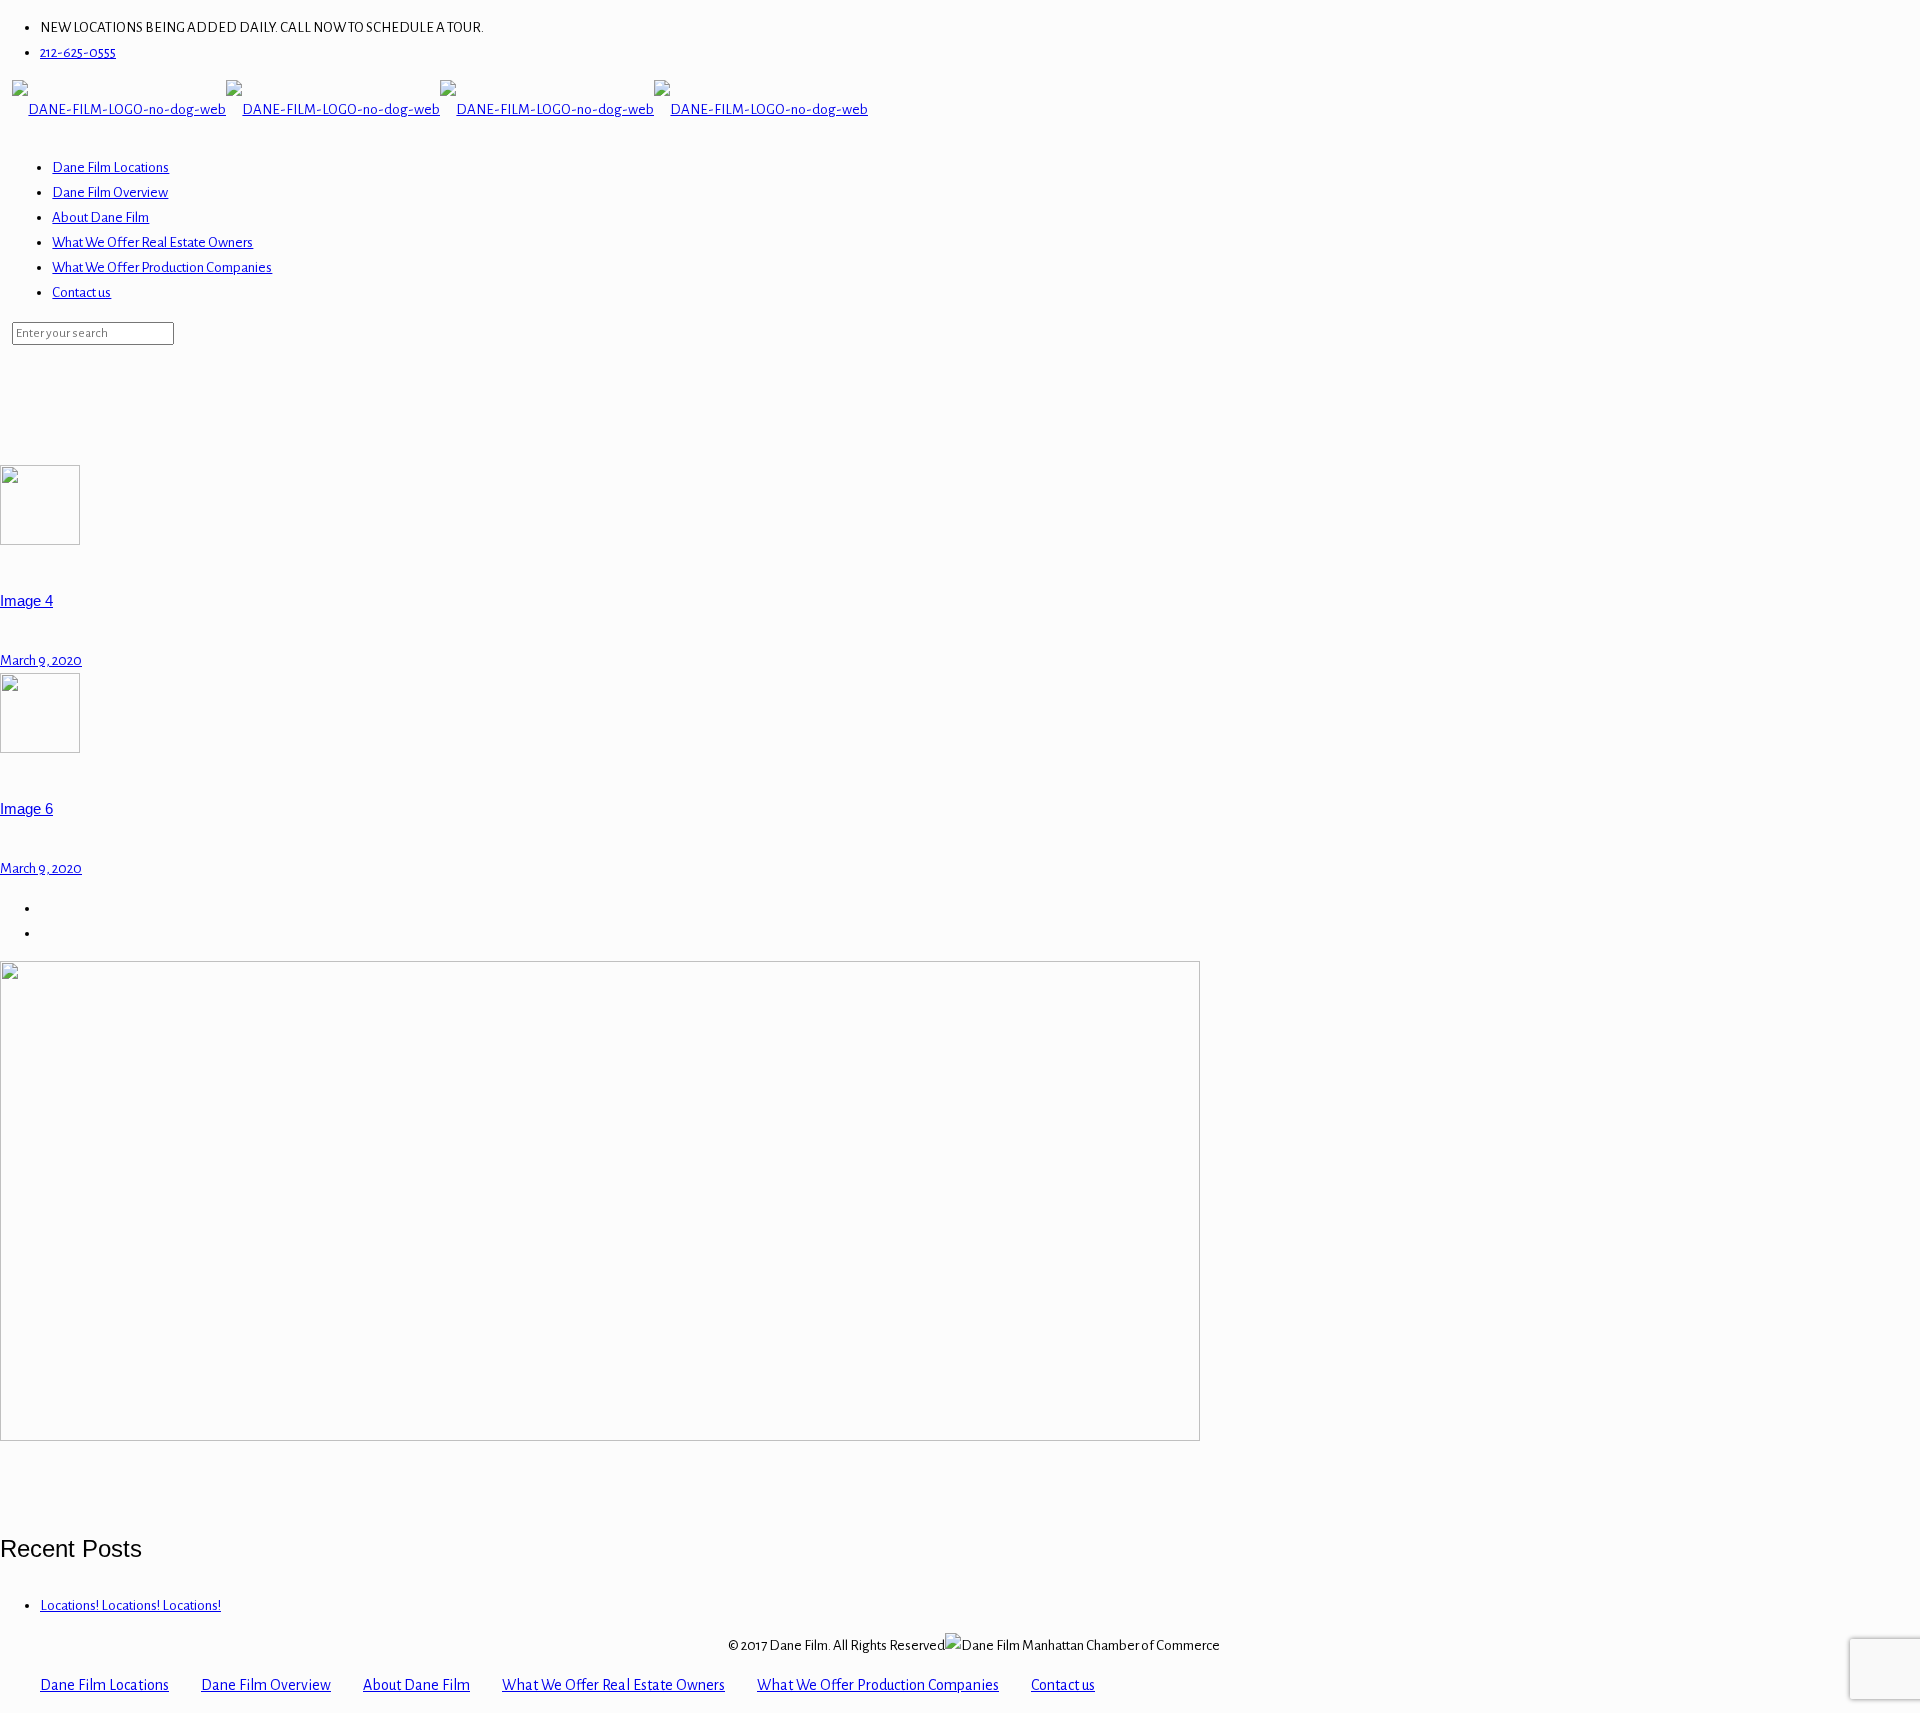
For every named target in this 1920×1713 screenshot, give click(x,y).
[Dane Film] (440, 109)
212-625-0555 (78, 52)
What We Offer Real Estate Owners (613, 1685)
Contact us (1063, 1685)
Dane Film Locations (104, 1685)
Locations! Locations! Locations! (130, 1605)
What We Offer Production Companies (878, 1685)
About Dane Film (416, 1685)
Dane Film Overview (266, 1685)
